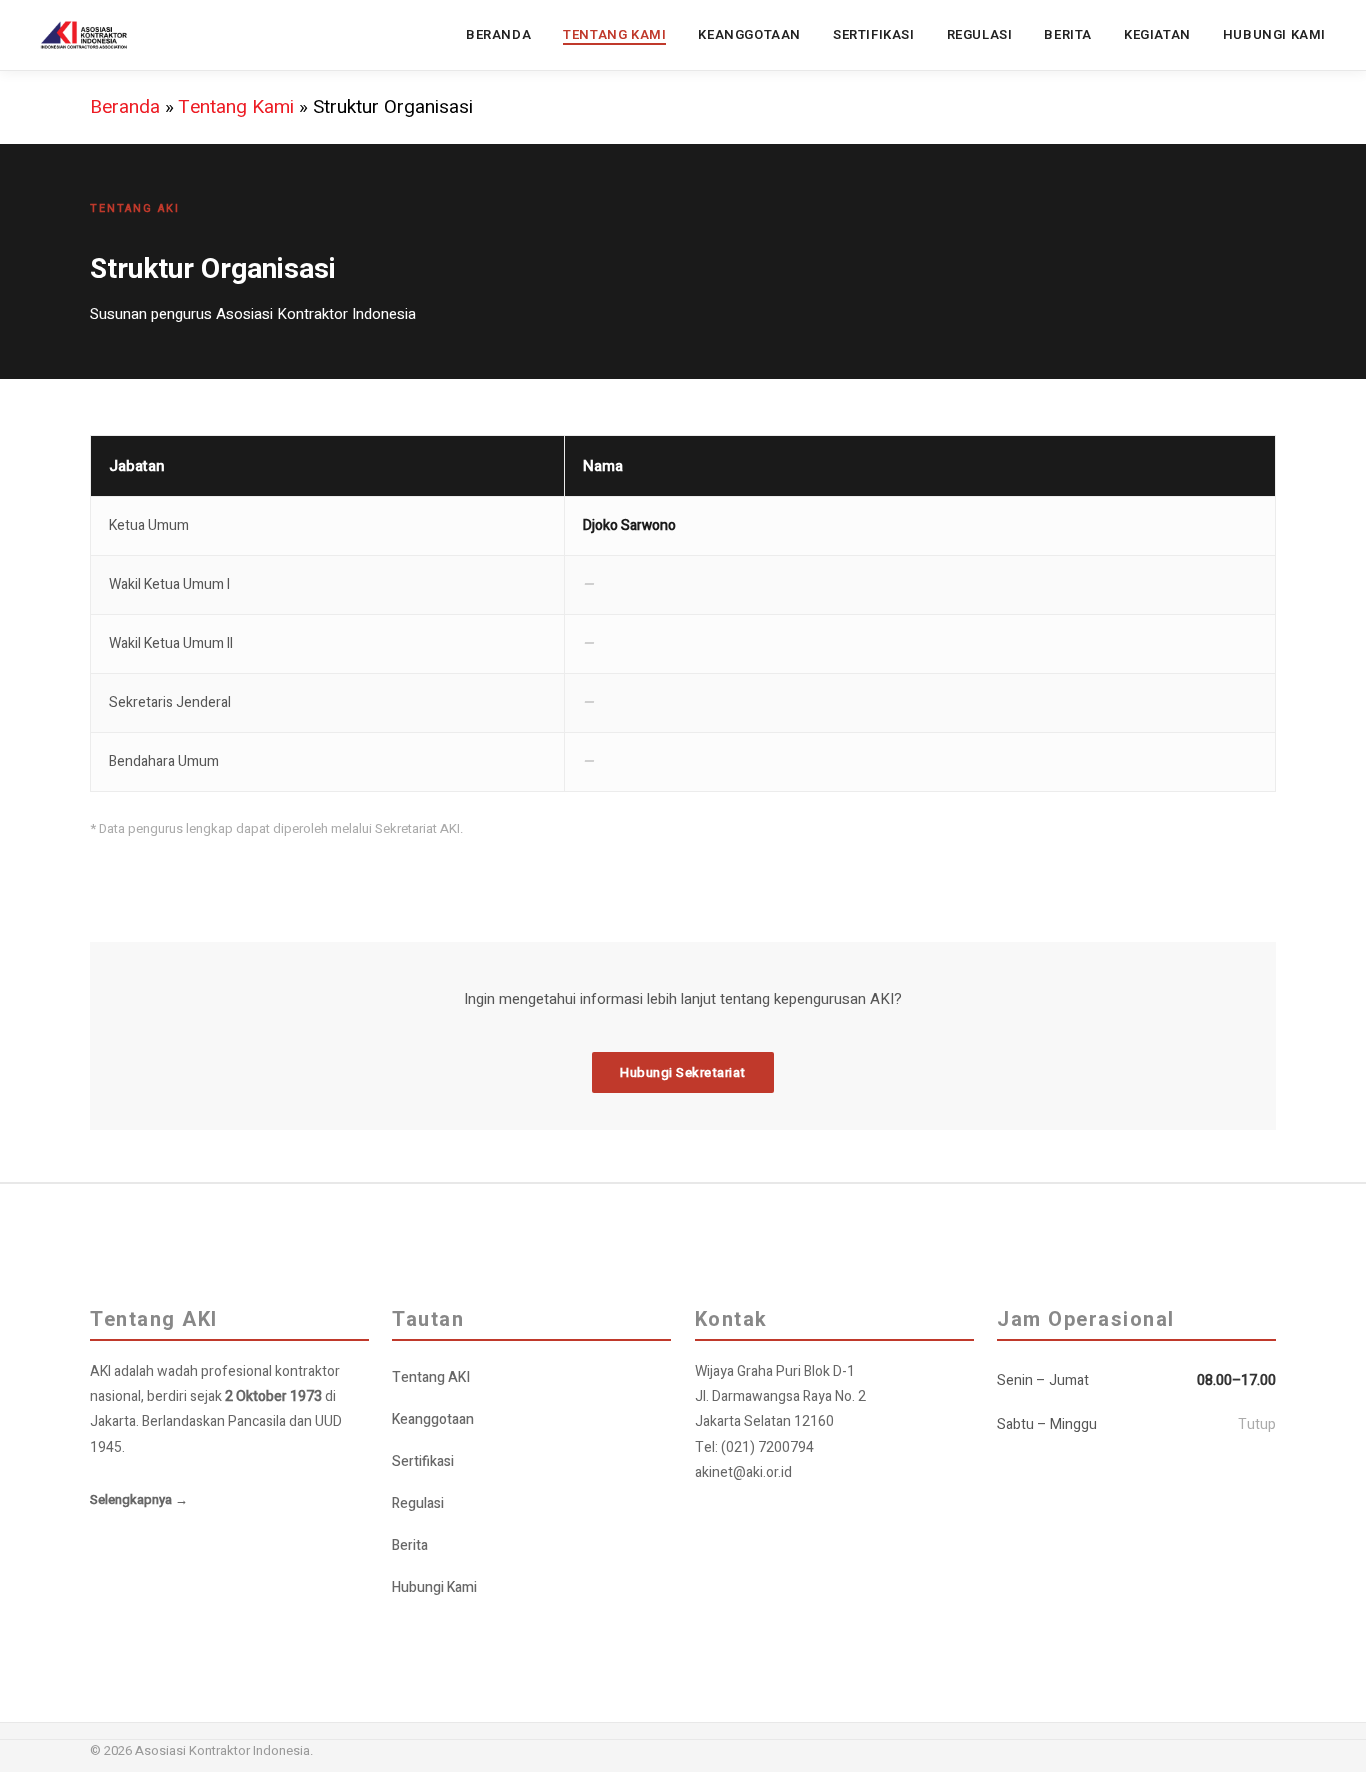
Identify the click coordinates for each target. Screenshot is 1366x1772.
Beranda (125, 107)
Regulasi (418, 1503)
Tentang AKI (431, 1377)
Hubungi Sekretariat (683, 1072)
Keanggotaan (433, 1419)
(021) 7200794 (767, 1447)
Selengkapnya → (139, 1499)
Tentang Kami (236, 107)
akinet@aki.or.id (743, 1472)
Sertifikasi (423, 1461)
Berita (410, 1545)
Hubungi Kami (434, 1587)
